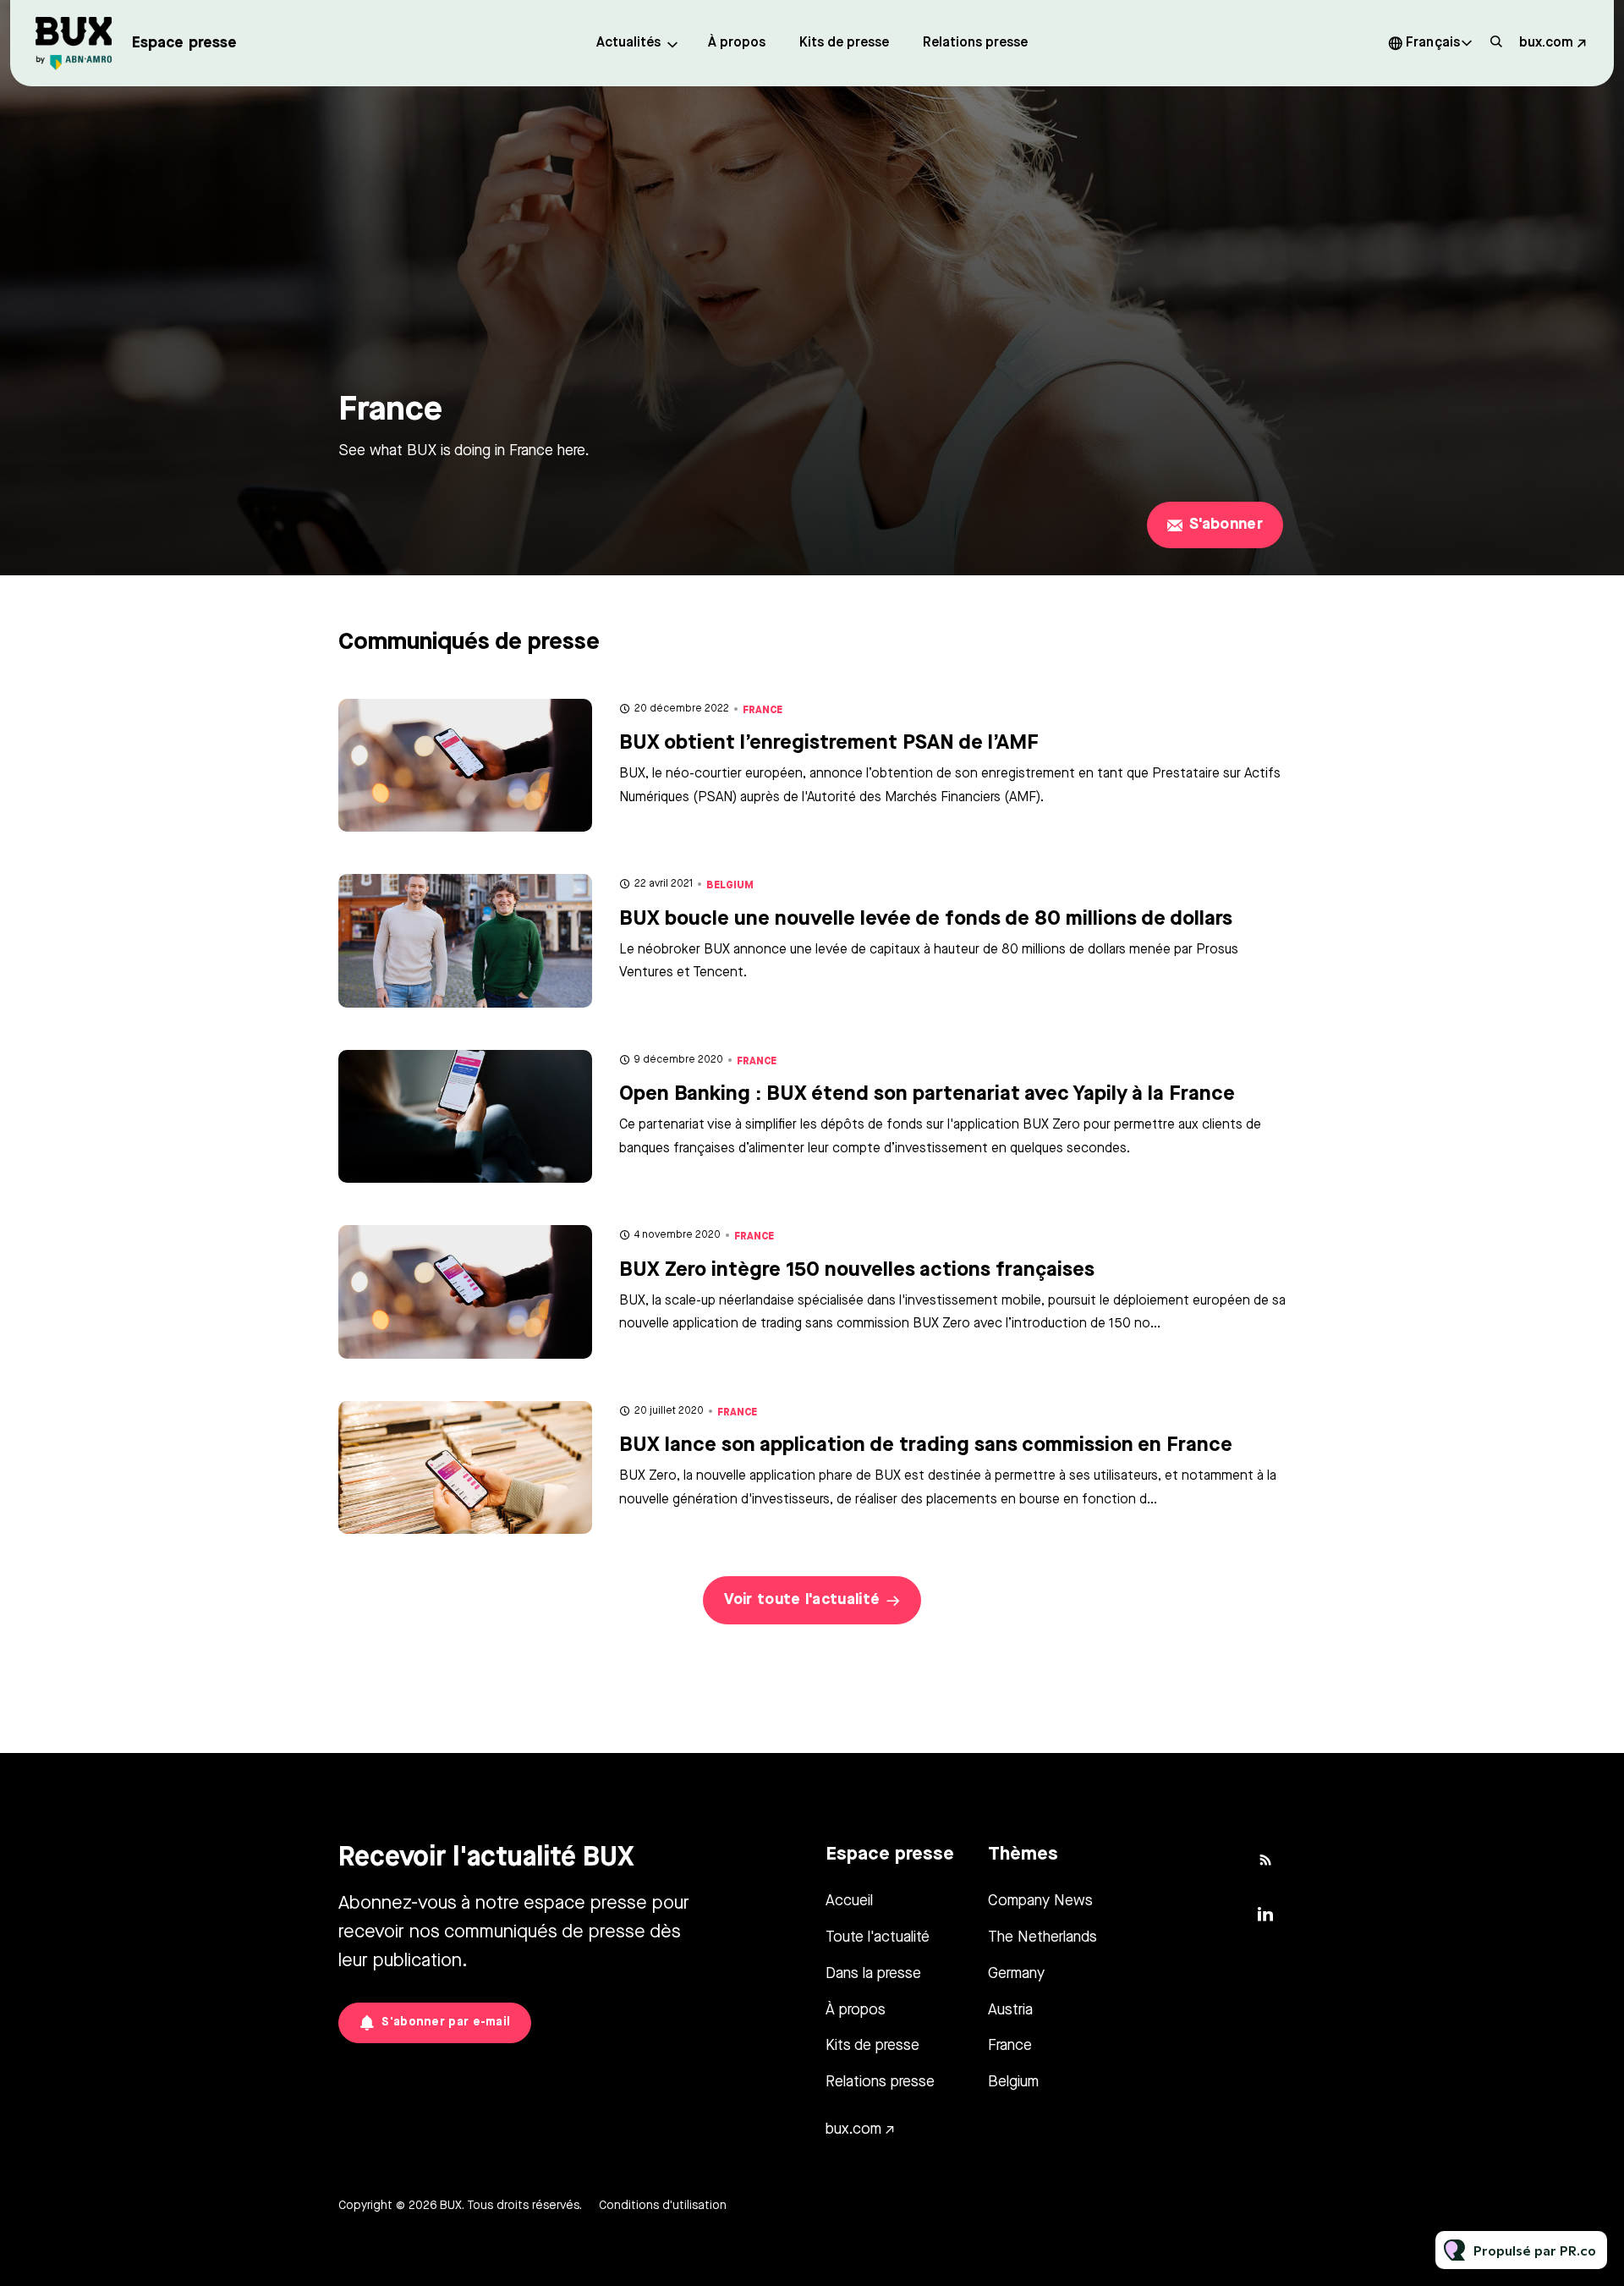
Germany (1016, 1974)
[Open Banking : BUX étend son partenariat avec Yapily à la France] (465, 1117)
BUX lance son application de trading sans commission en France (926, 1446)
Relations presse (975, 43)
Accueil (849, 1901)
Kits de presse (844, 43)
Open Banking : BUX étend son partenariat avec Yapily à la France (927, 1095)
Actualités (628, 43)
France (763, 710)
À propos (737, 43)
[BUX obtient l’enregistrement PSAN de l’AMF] (465, 766)
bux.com (1546, 43)
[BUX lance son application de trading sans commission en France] (465, 1468)
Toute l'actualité (878, 1937)
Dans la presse (873, 1974)
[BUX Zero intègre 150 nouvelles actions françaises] (465, 1292)
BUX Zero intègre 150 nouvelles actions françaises (857, 1271)
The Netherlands (1042, 1937)
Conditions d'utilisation (663, 2206)
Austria (1010, 2010)
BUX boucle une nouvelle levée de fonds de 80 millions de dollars (926, 920)
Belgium (730, 885)
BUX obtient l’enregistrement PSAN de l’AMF (829, 744)
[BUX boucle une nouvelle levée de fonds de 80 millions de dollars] (465, 941)
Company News (1040, 1901)
